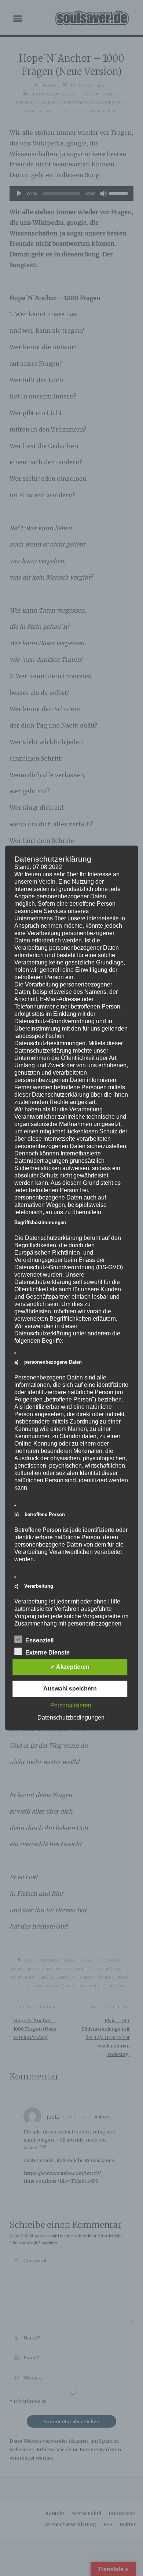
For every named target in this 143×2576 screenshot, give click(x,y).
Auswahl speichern (70, 1689)
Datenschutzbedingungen (71, 1718)
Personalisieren (71, 1706)
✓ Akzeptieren (70, 1667)
